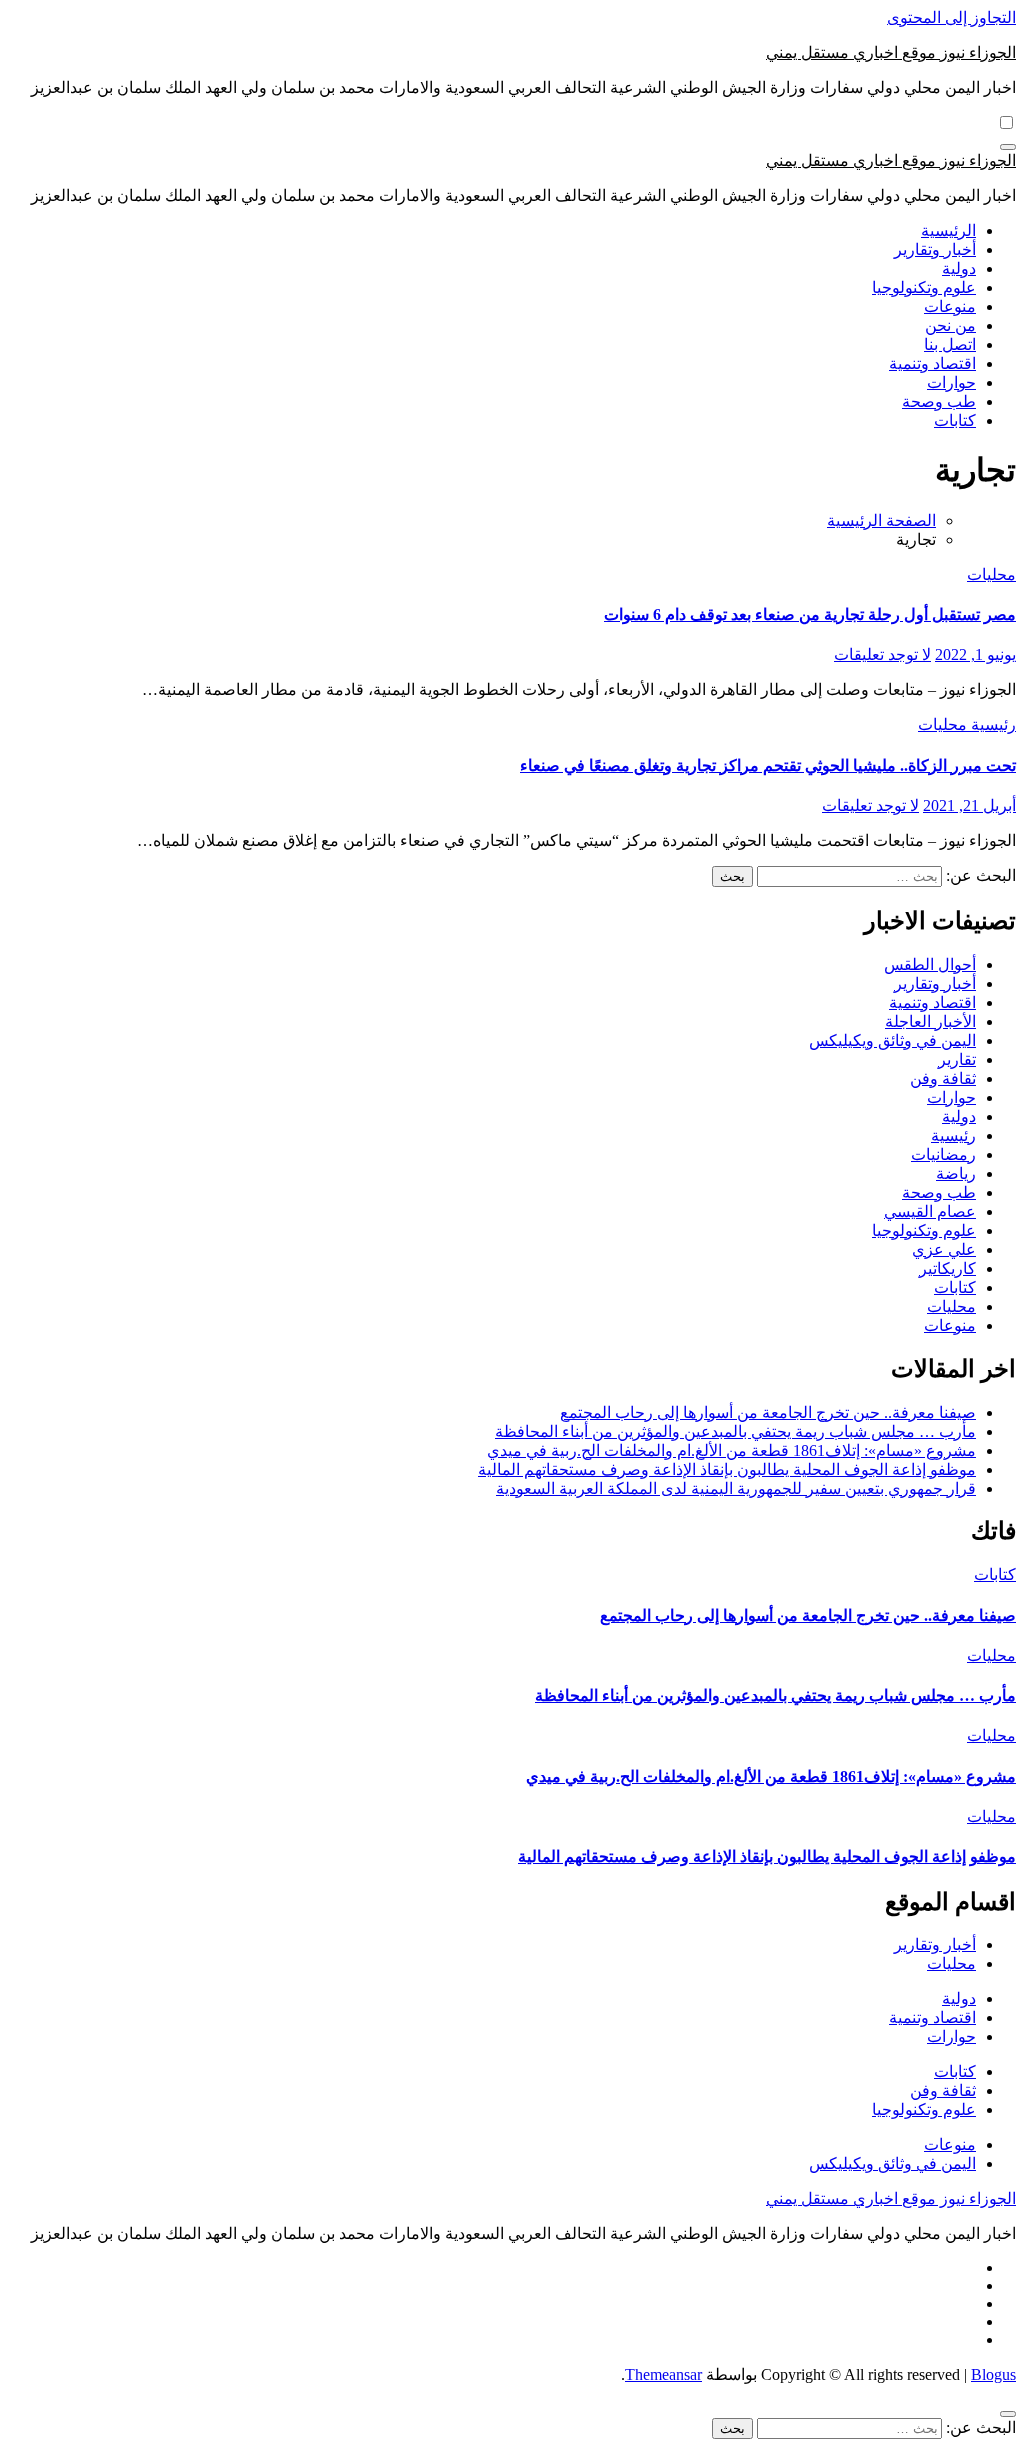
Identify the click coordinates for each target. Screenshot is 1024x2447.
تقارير (957, 1059)
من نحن (950, 325)
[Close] (1008, 2414)
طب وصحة (939, 401)
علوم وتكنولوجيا (924, 287)
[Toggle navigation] (1008, 147)
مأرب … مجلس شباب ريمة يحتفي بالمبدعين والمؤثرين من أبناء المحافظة (735, 1431)
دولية (959, 268)
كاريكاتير (947, 1268)
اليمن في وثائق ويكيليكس (892, 1040)
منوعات (950, 306)
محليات (991, 574)
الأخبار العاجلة (930, 1021)
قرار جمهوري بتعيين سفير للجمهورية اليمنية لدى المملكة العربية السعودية (736, 1488)
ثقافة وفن (943, 1078)
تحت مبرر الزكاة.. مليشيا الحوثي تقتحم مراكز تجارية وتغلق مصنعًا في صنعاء (768, 765)
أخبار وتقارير (935, 249)
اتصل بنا (950, 344)
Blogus (993, 2374)
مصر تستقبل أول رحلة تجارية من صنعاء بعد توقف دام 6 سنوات (810, 614)
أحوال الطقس (930, 964)
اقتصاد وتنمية (932, 363)
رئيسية (991, 724)
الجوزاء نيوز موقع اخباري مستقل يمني (891, 52)
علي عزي (944, 1249)
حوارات (951, 382)
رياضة (956, 1173)
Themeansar (663, 2374)
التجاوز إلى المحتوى (951, 17)
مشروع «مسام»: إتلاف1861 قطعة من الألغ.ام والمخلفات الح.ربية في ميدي (731, 1450)
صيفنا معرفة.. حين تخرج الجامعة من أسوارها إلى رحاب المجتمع (768, 1412)
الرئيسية (948, 230)
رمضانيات (943, 1154)
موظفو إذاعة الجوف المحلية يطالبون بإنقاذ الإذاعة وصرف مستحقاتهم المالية (727, 1469)
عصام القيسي (930, 1211)
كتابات (955, 420)
